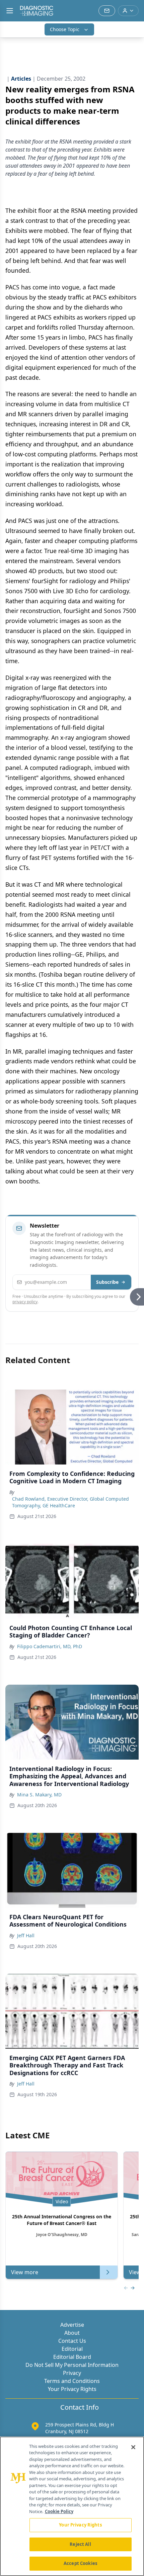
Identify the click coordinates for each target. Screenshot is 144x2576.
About (72, 2333)
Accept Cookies (80, 2563)
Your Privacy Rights (72, 2389)
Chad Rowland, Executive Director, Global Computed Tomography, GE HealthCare (70, 1502)
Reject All (80, 2544)
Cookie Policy (59, 2511)
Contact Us (72, 2341)
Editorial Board (72, 2357)
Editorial (72, 2349)
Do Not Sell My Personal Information (72, 2365)
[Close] (133, 2447)
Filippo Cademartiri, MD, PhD (50, 1646)
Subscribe (107, 1282)
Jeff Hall (26, 1935)
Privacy (72, 2373)
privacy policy (25, 1302)
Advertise (72, 2325)
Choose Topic (65, 29)
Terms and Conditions (72, 2381)
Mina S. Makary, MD (39, 1795)
